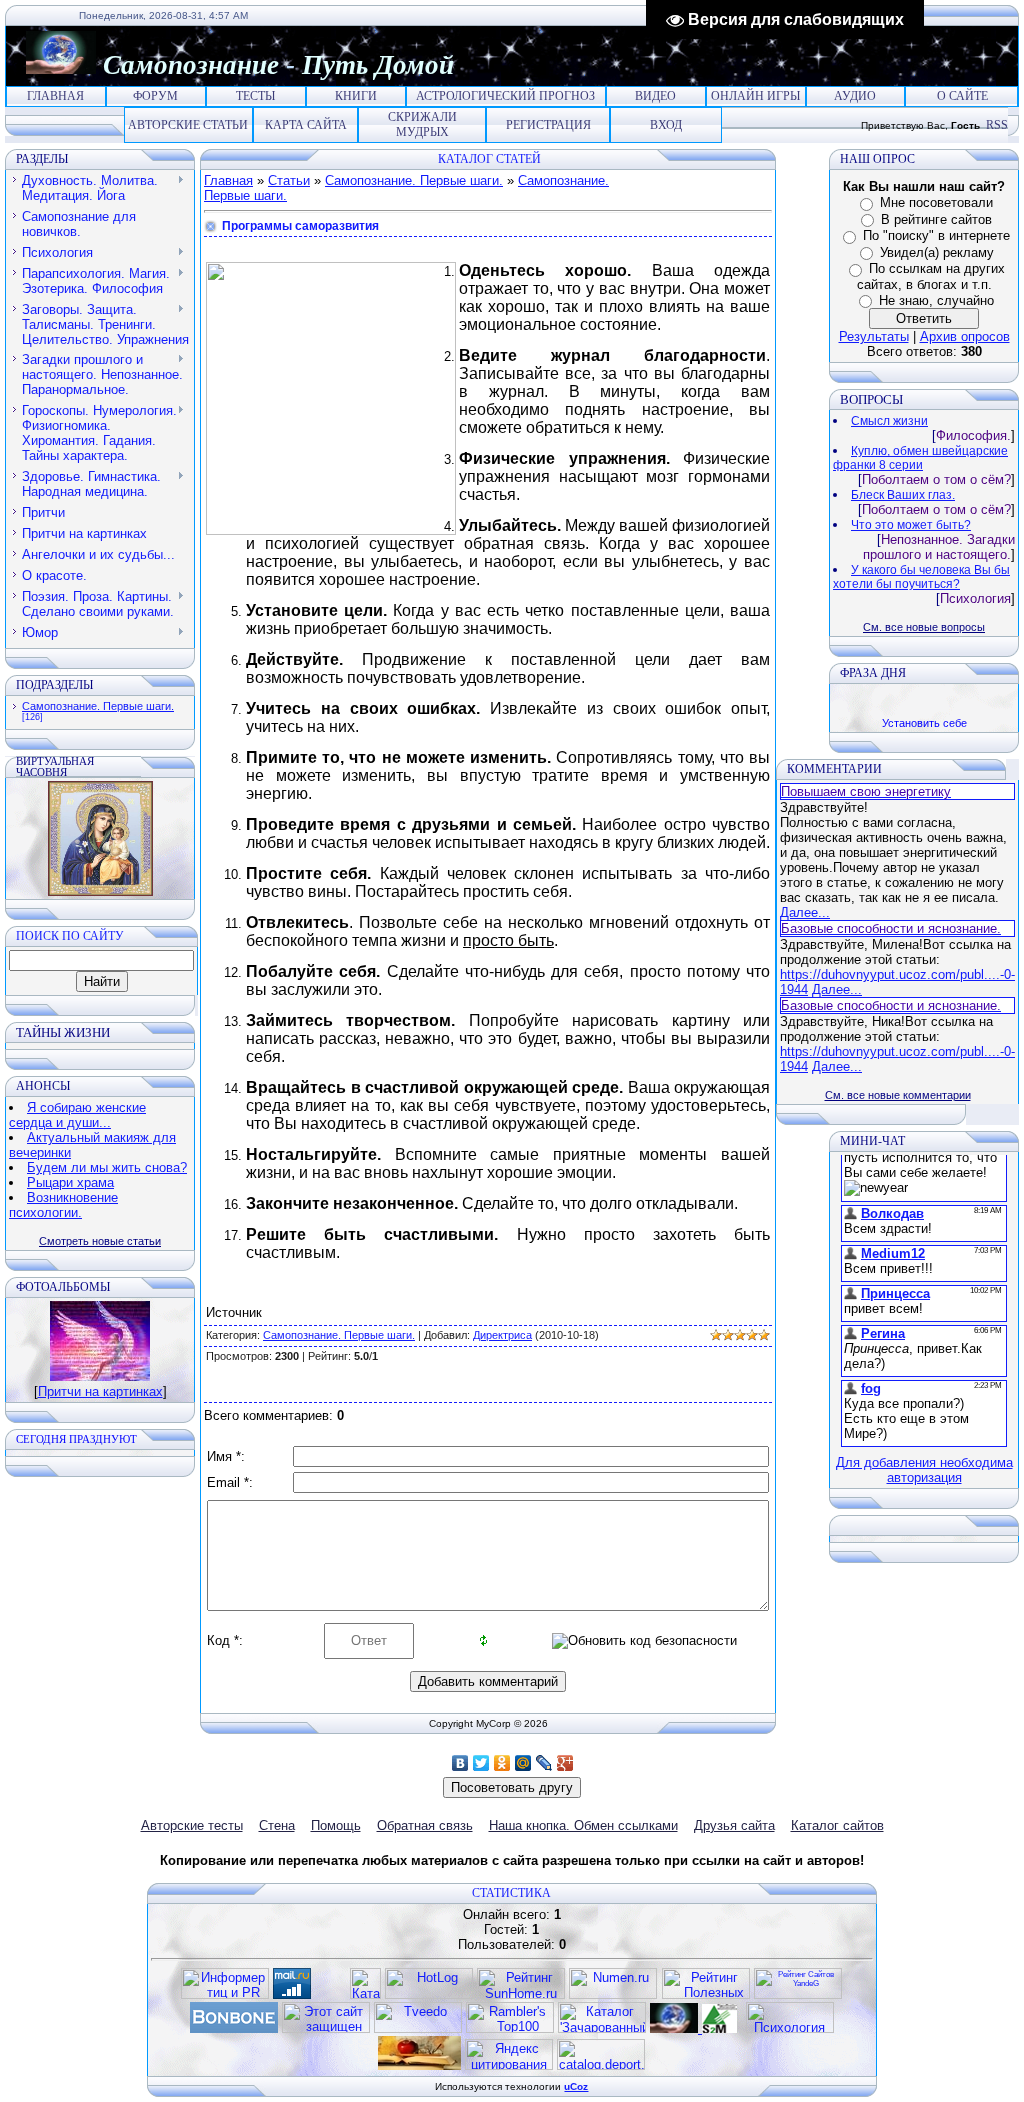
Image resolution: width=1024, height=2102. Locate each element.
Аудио (855, 96)
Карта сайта (306, 125)
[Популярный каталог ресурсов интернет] (234, 2028)
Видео (655, 96)
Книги (356, 96)
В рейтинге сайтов (936, 219)
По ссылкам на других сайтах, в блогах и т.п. (931, 276)
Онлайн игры (755, 96)
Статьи (289, 180)
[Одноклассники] (502, 1763)
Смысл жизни (889, 421)
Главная (55, 96)
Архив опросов (965, 336)
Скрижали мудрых (422, 124)
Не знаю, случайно (936, 300)
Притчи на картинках (100, 1391)
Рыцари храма (70, 1182)
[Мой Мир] (523, 1763)
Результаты (874, 336)
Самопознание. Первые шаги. (98, 706)
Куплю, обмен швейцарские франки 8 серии (920, 458)
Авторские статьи (188, 125)
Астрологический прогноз (505, 96)
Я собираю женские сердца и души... (77, 1115)
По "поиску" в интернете (936, 235)
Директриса (502, 1335)
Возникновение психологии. (63, 1205)
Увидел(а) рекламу (937, 252)
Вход (666, 125)
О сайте (962, 96)
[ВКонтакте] (460, 1763)
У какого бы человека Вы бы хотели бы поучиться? (921, 577)
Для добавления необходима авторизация (924, 1470)
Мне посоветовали (936, 202)
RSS (997, 125)
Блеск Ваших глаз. (903, 495)
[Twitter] (481, 1763)
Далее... (805, 912)
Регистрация (548, 125)
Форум (155, 96)
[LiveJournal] (544, 1763)
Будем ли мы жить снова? (107, 1167)
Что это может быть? (911, 525)
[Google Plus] (565, 1763)
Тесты (255, 96)
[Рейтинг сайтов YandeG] (798, 1996)
